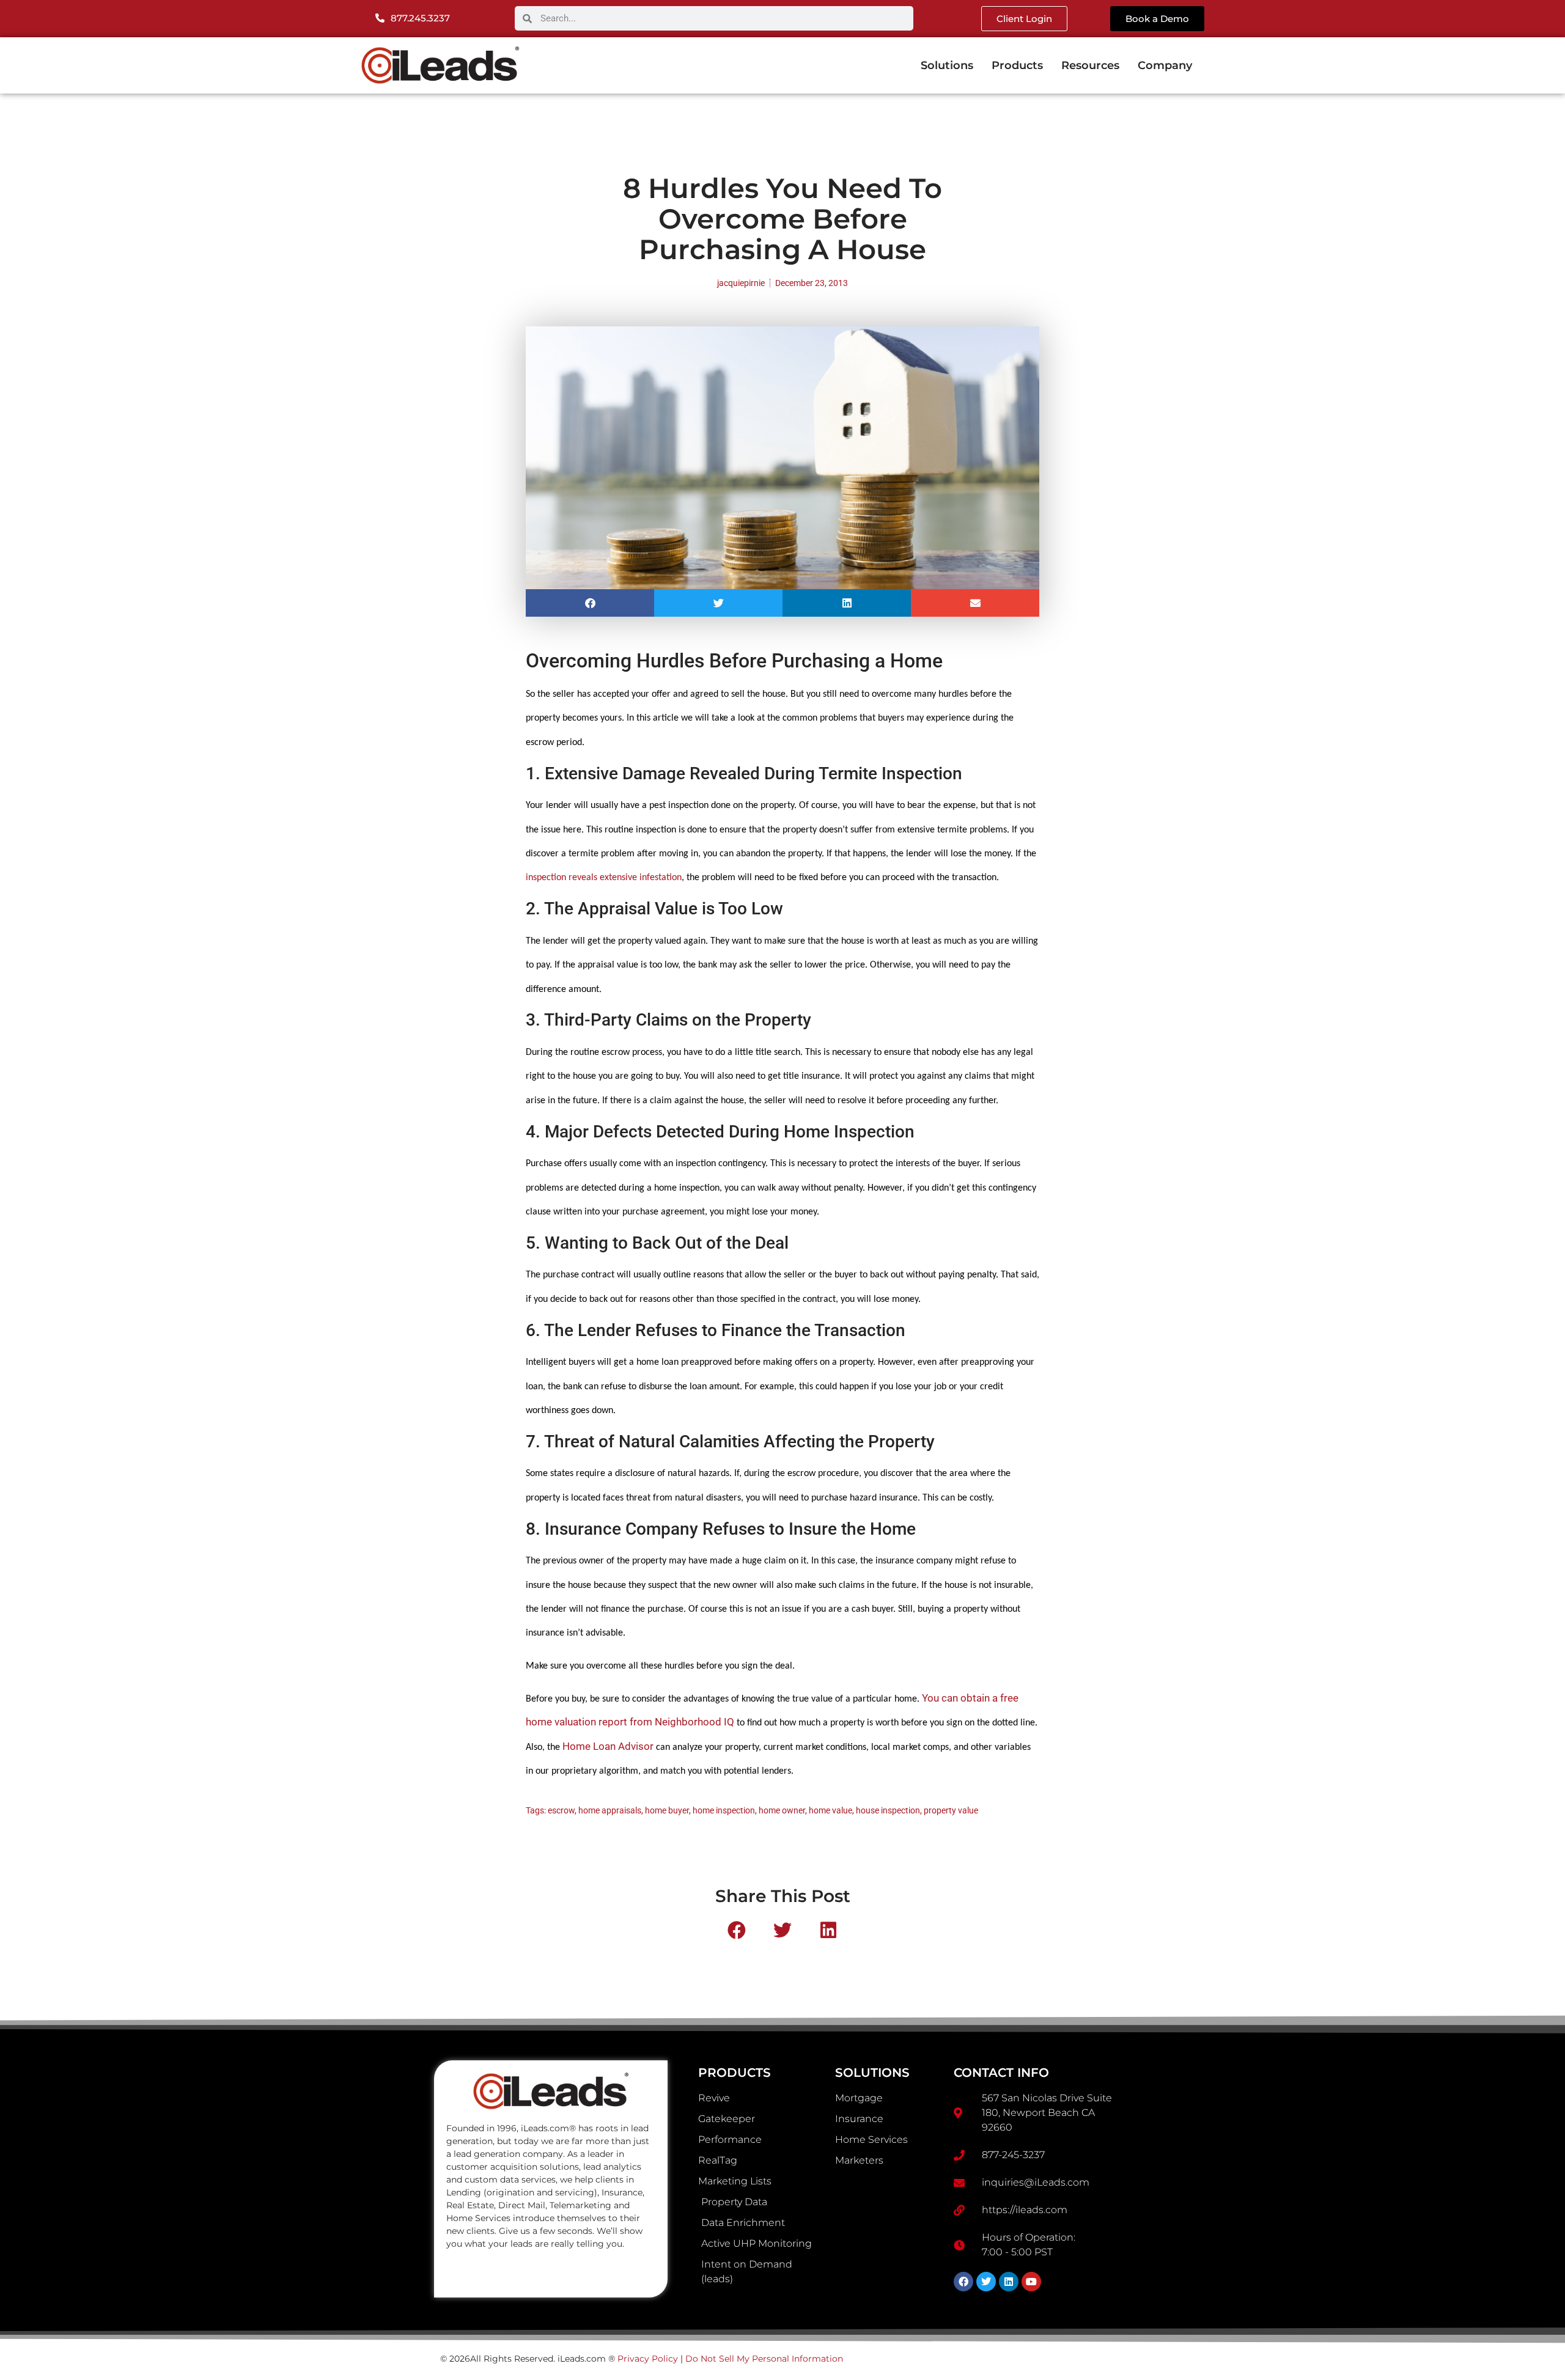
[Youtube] (1031, 2282)
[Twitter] (986, 2282)
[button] (590, 603)
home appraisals (610, 1810)
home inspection (724, 1810)
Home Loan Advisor (608, 1746)
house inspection (888, 1810)
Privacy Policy (648, 2359)
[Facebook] (963, 2282)
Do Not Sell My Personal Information (764, 2359)
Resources (1090, 65)
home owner (782, 1810)
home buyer (667, 1810)
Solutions (947, 65)
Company (1165, 65)
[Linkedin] (1009, 2282)
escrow (561, 1810)
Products (1017, 65)
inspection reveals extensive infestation (604, 878)
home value (830, 1810)
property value (951, 1810)
